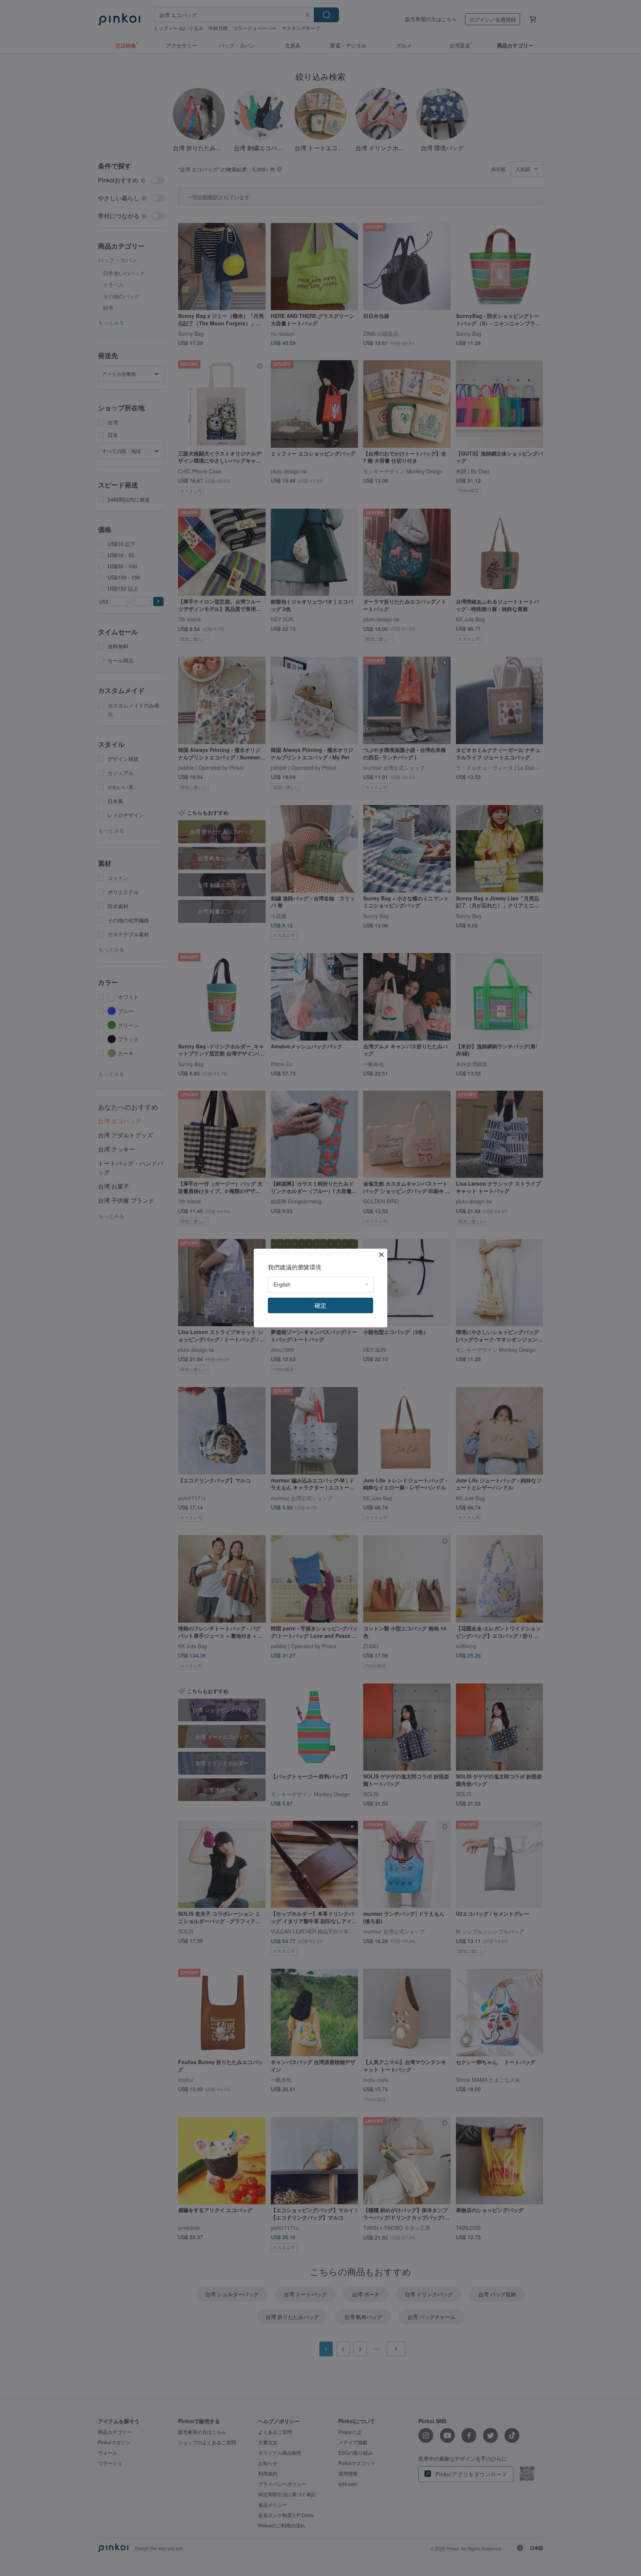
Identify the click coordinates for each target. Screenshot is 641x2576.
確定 (320, 1305)
